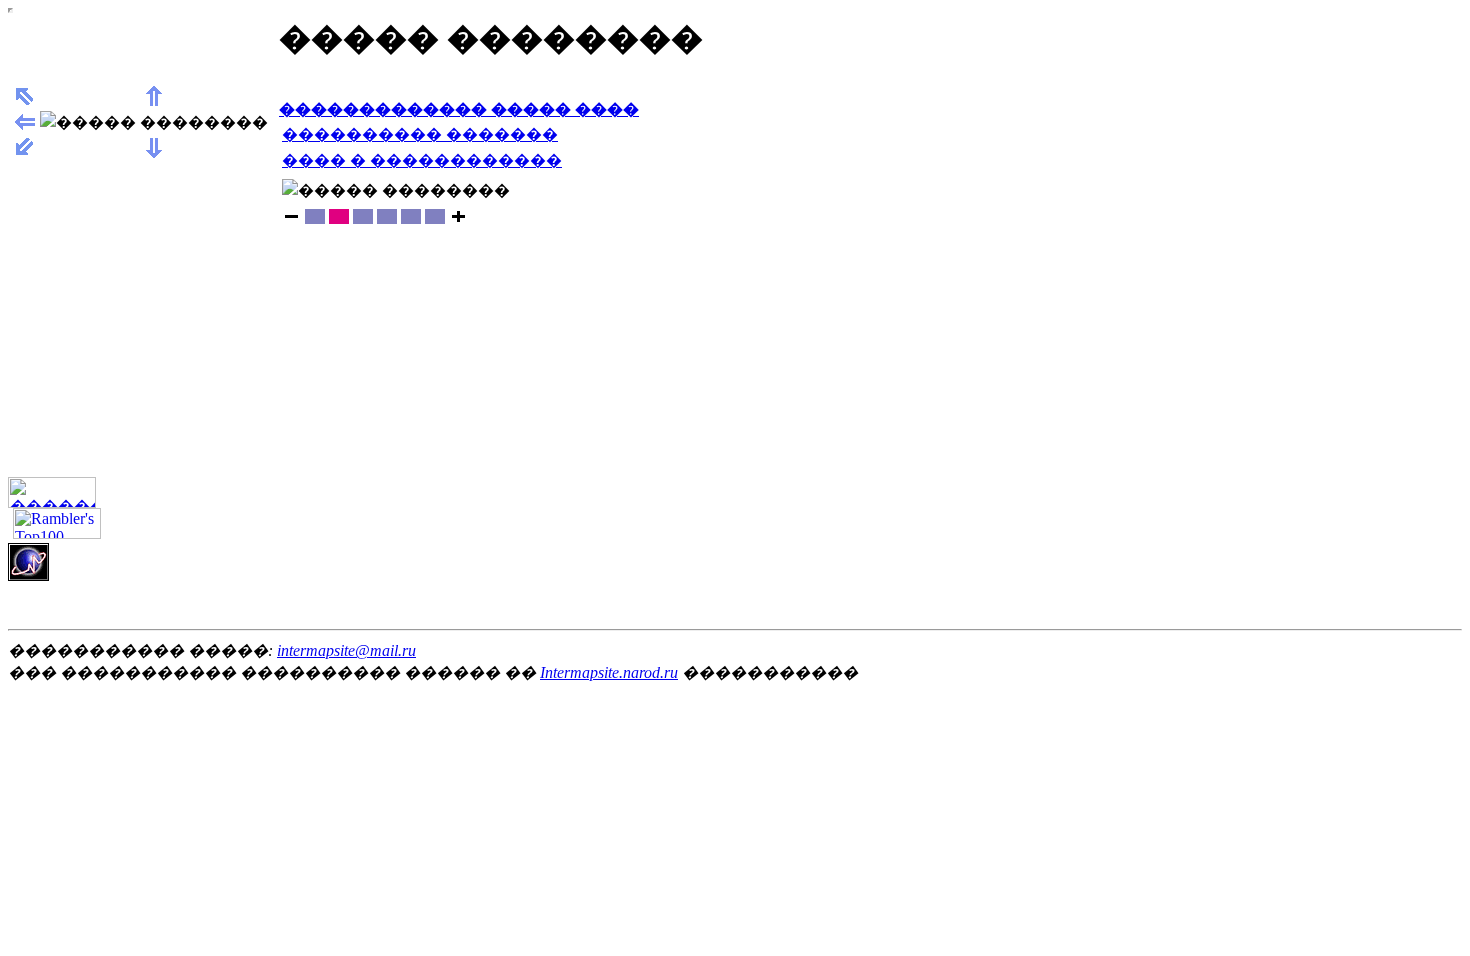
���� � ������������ (422, 160)
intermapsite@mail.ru (346, 650)
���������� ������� (420, 134)
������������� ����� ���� (459, 109)
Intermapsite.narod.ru (609, 672)
